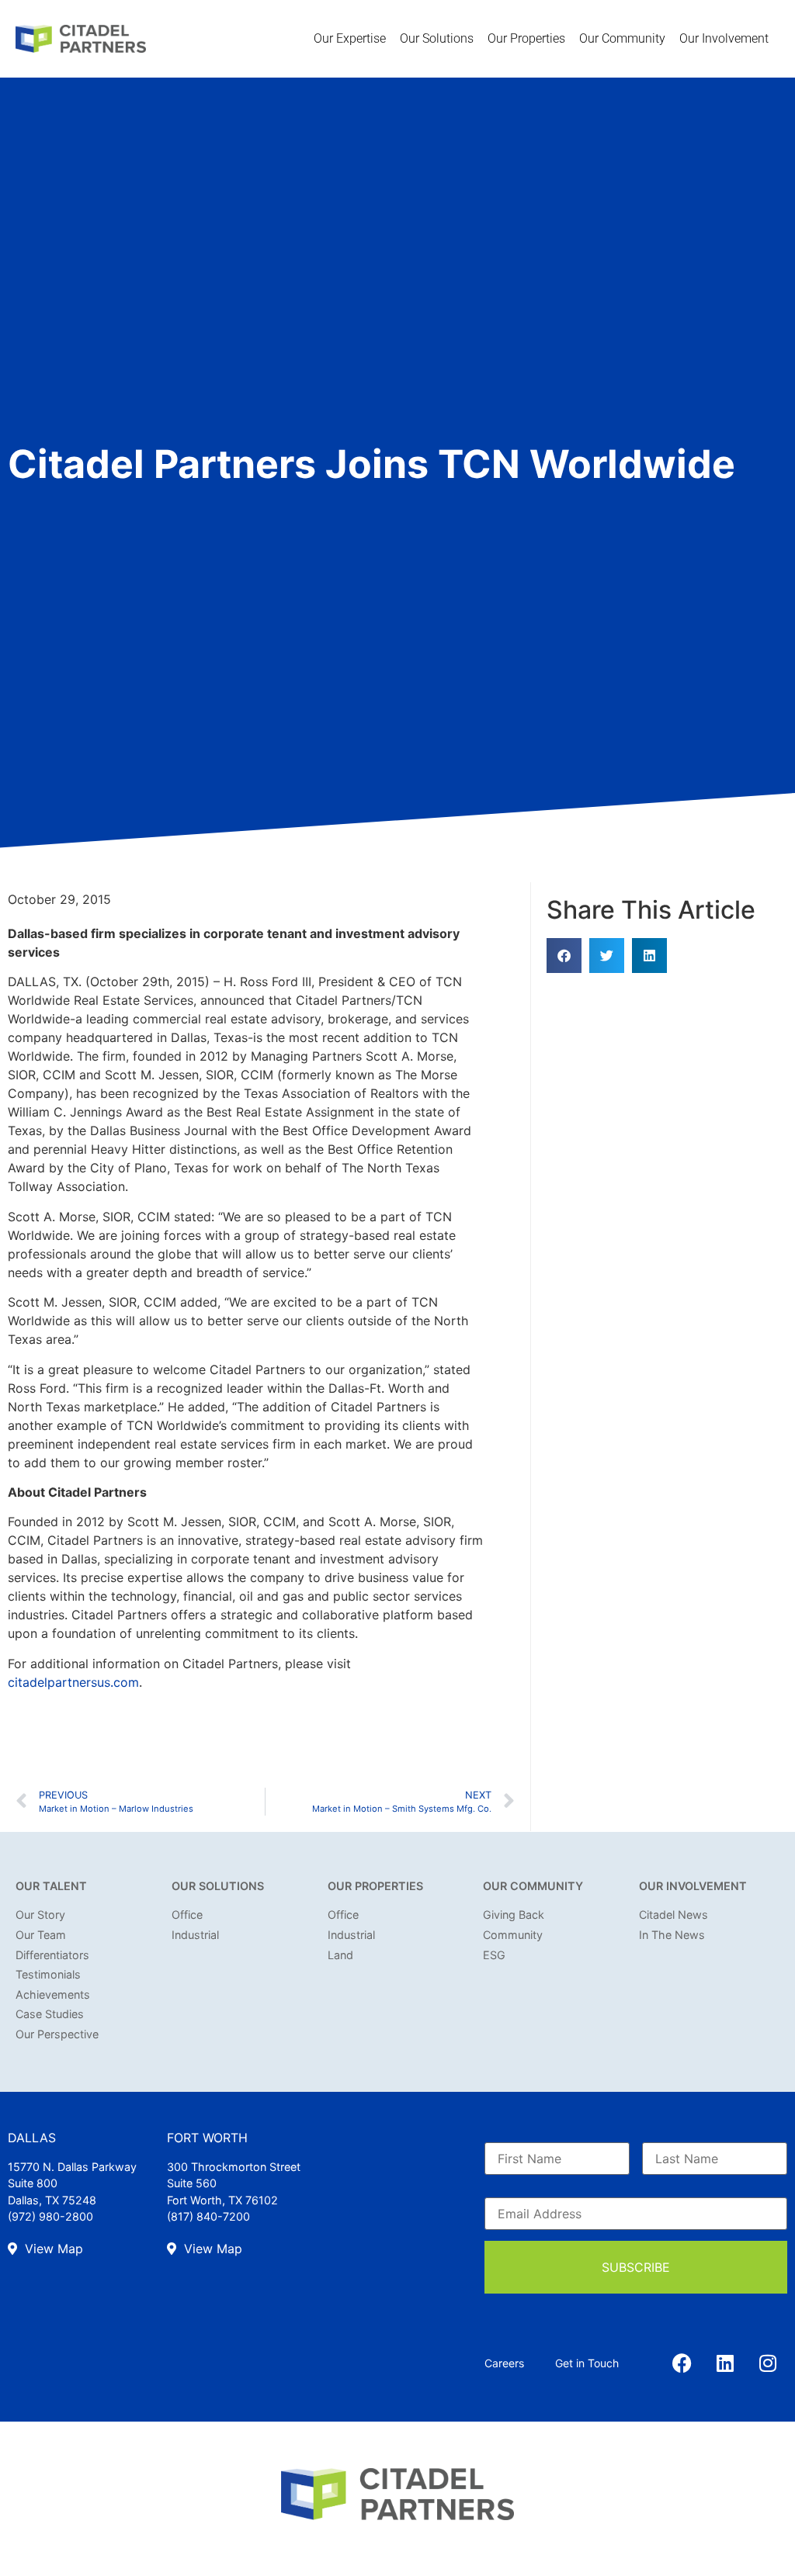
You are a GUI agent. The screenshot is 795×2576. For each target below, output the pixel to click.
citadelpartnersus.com (73, 1682)
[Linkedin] (725, 2363)
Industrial (195, 1935)
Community (513, 1935)
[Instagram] (768, 2363)
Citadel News (673, 1915)
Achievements (53, 1994)
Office (187, 1915)
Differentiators (52, 1955)
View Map (52, 2249)
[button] (564, 956)
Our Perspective (57, 2034)
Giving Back (514, 1915)
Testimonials (48, 1974)
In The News (672, 1935)
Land (340, 1955)
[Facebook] (682, 2363)
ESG (494, 1955)
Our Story (40, 1915)
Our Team (41, 1935)
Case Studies (50, 2014)
